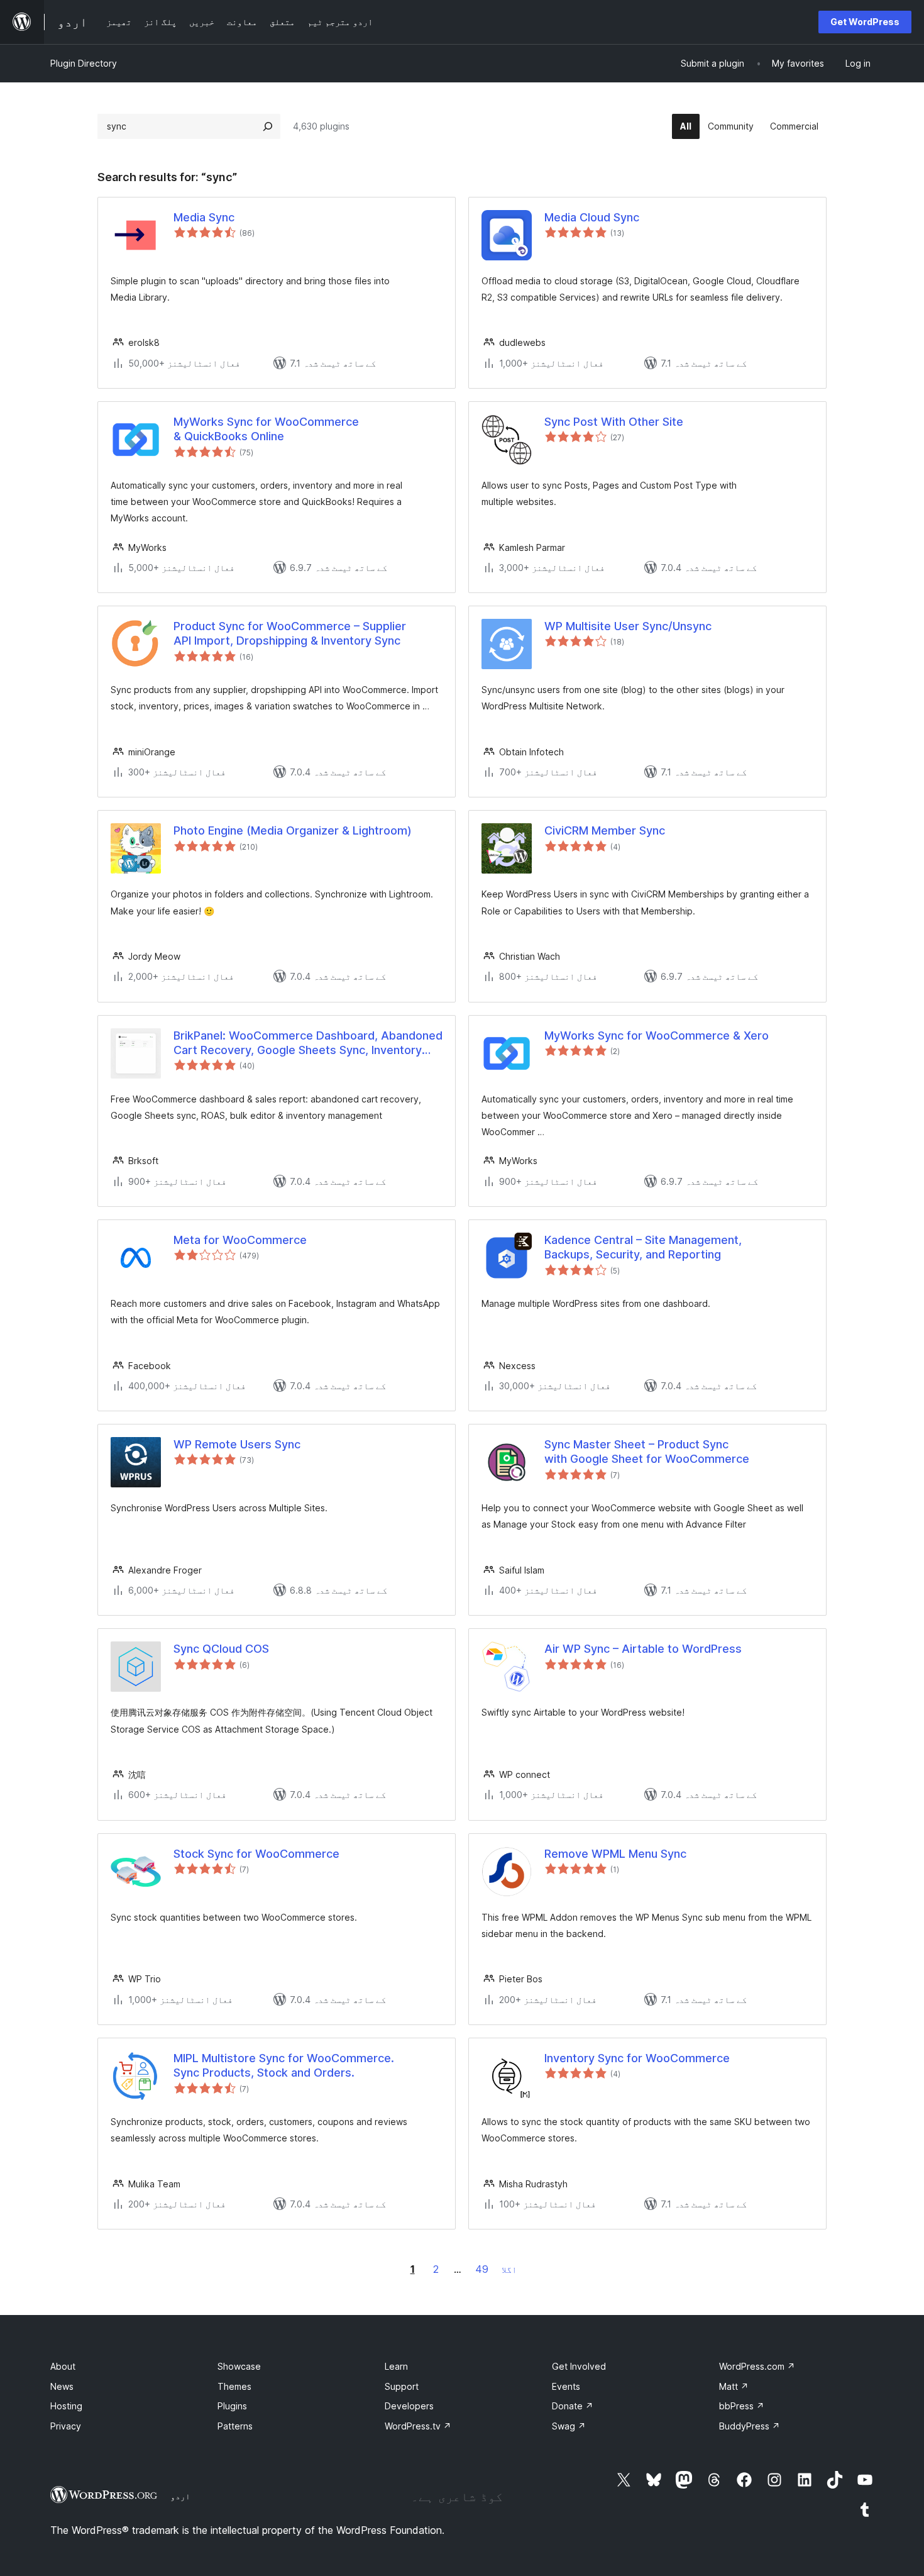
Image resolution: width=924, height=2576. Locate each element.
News (62, 2386)
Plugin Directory (84, 63)
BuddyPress (750, 2426)
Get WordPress (865, 22)
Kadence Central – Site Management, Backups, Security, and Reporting (643, 1247)
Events (566, 2386)
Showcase (239, 2366)
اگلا (509, 2269)
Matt (734, 2386)
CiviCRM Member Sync (605, 830)
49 (482, 2269)
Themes (234, 2386)
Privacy (66, 2426)
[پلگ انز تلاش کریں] (268, 126)
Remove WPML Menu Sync (615, 1854)
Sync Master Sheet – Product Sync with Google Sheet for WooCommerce (647, 1452)
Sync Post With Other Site (614, 422)
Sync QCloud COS (221, 1649)
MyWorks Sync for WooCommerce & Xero (657, 1035)
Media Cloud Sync (592, 217)
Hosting (66, 2406)
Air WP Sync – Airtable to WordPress (643, 1649)
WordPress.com (757, 2366)
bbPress (742, 2406)
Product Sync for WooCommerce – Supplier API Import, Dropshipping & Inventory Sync (290, 633)
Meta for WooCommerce (240, 1240)
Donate (573, 2406)
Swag (569, 2426)
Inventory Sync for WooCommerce (637, 2058)
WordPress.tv (418, 2426)
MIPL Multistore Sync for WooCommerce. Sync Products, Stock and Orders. (284, 2065)
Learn (396, 2366)
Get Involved (579, 2366)
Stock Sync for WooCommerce (256, 1854)
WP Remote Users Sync (237, 1444)
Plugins (232, 2406)
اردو (180, 2496)
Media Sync (204, 217)
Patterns (235, 2426)
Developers (409, 2406)
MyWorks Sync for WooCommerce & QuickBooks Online (266, 429)
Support (402, 2386)
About (63, 2366)
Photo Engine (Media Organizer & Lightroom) (293, 830)
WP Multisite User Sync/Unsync (628, 626)
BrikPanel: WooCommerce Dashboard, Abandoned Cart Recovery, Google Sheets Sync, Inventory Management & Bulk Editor (308, 1043)
